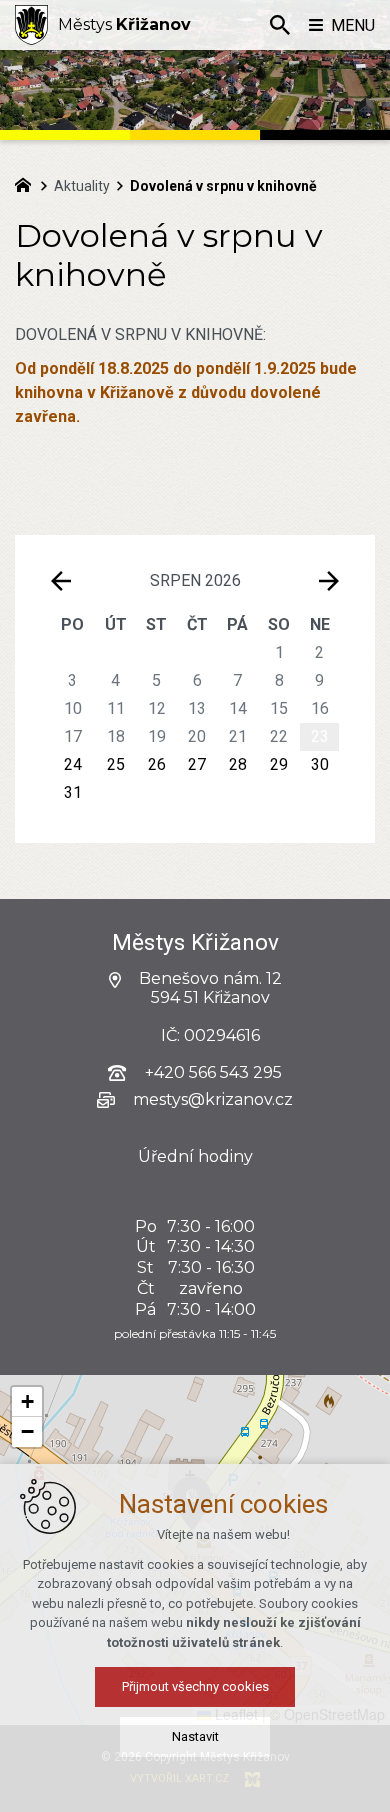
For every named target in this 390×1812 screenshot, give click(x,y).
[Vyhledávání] (280, 25)
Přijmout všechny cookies (195, 1686)
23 (320, 736)
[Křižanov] (31, 25)
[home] (28, 183)
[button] (27, 1402)
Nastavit (195, 1736)
